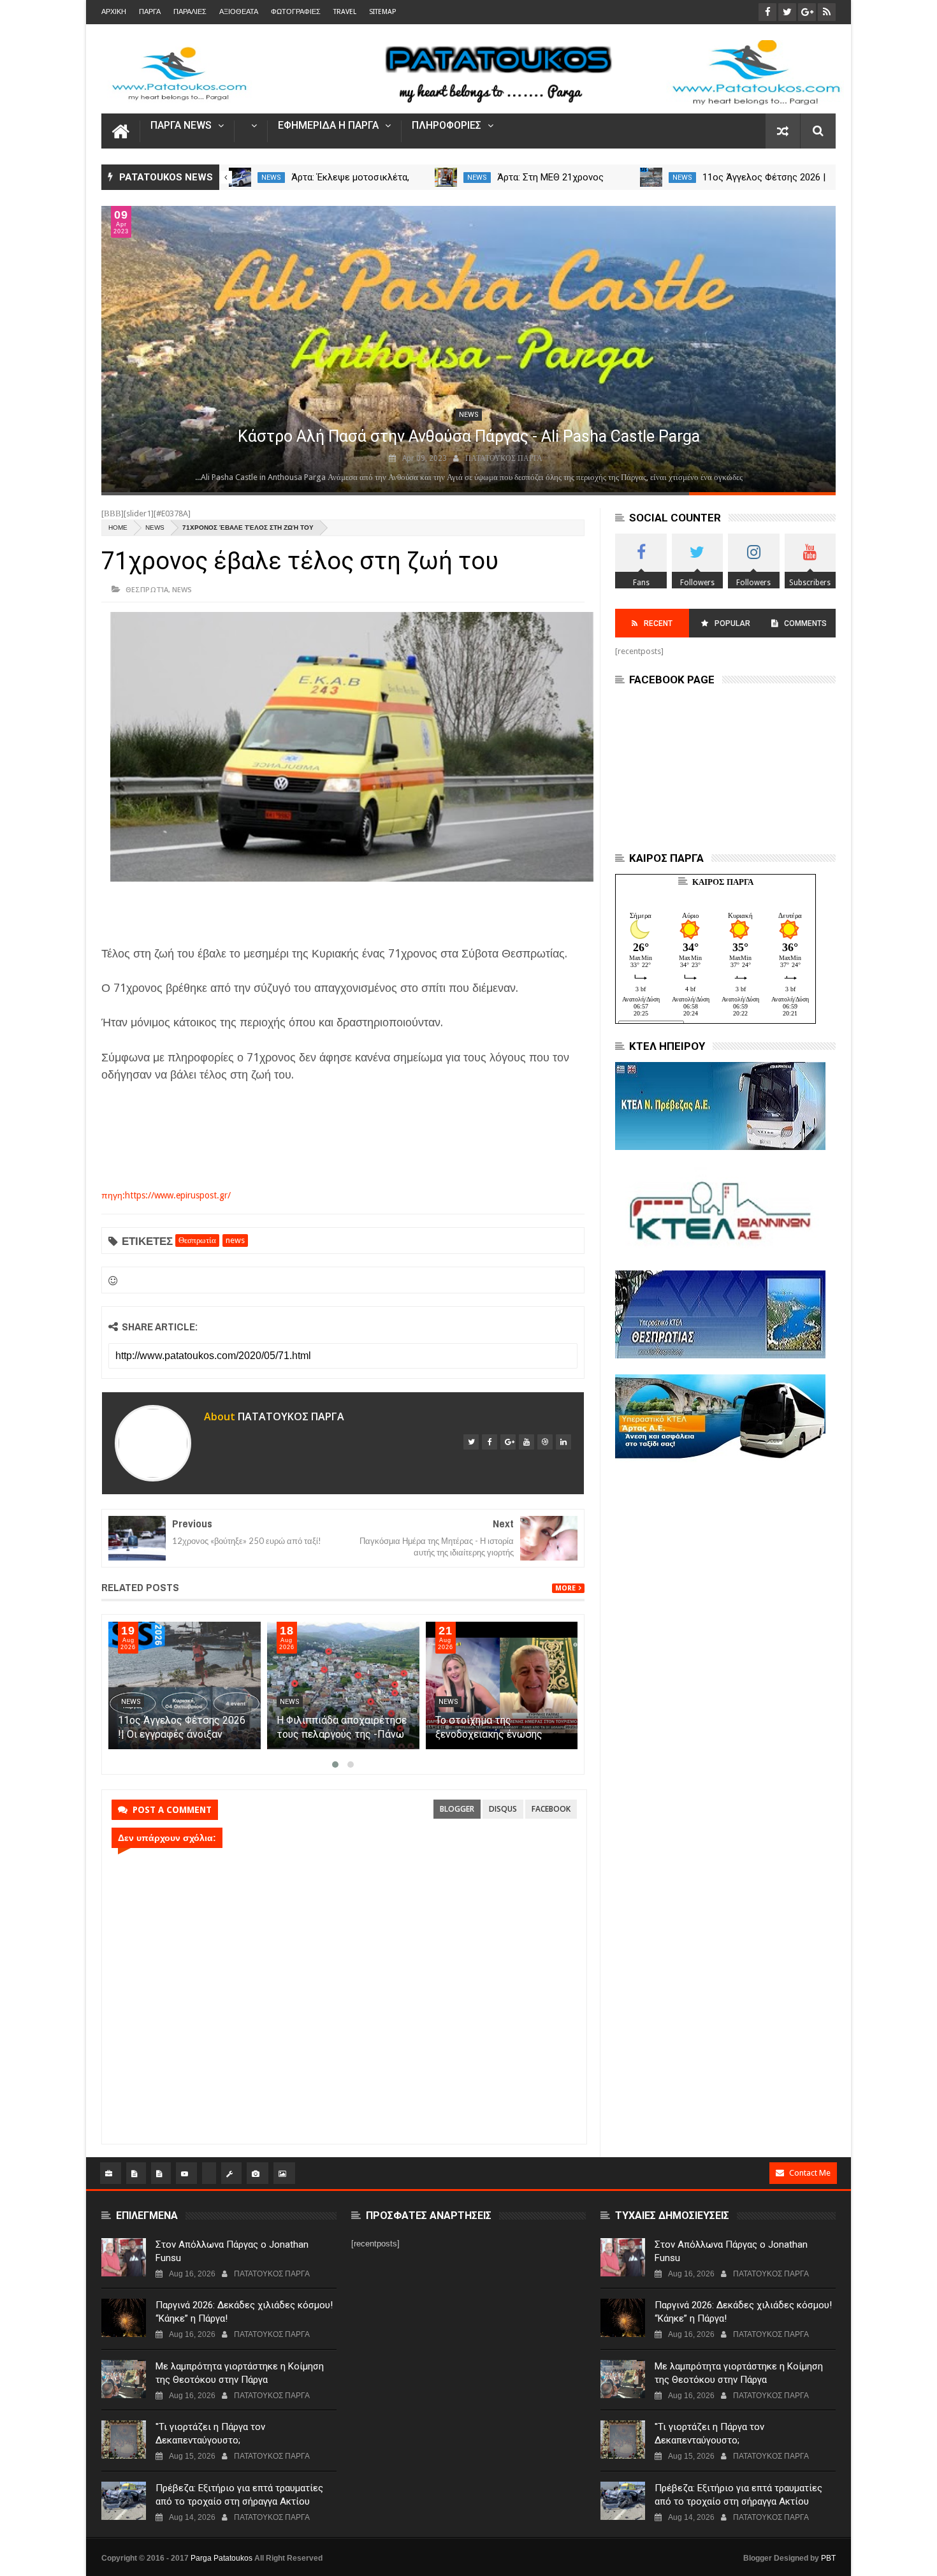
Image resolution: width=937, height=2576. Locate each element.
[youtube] (527, 1442)
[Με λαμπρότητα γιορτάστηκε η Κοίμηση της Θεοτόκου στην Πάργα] (124, 2379)
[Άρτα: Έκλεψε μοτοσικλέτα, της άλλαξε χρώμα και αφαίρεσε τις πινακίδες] (240, 177)
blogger (457, 1809)
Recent (658, 623)
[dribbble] (545, 1442)
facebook (551, 1809)
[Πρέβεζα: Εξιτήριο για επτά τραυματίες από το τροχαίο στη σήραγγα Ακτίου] (124, 2501)
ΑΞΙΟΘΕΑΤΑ (239, 12)
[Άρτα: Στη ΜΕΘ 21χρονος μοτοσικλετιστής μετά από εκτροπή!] (446, 177)
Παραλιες (190, 12)
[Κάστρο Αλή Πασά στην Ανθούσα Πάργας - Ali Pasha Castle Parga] (468, 349)
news (271, 178)
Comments (805, 623)
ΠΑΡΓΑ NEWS (181, 126)
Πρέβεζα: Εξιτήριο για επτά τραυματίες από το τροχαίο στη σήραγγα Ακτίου (239, 2495)
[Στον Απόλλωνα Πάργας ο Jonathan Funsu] (124, 2257)
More (565, 1588)
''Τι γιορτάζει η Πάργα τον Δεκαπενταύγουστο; (210, 2434)
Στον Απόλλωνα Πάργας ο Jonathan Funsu (232, 2251)
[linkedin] (563, 1442)
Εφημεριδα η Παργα (328, 126)
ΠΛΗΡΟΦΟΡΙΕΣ (447, 126)
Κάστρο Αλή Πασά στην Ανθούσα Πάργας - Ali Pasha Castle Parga (469, 436)
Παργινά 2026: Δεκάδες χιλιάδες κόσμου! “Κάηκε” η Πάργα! (244, 2312)
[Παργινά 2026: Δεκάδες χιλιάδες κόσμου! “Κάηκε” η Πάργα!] (124, 2318)
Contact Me (810, 2173)
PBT (828, 2558)
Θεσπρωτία (147, 589)
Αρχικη (114, 12)
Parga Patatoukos (222, 2558)
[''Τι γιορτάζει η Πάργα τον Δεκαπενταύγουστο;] (124, 2440)
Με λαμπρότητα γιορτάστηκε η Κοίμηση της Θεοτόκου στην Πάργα (240, 2373)
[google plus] (508, 1442)
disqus (503, 1809)
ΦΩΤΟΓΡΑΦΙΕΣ (296, 12)
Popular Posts (731, 628)
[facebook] (490, 1442)
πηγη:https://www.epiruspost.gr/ (166, 1195)
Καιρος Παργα (723, 882)
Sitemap (382, 12)
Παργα (150, 12)
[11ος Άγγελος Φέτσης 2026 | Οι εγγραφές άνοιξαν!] (651, 177)
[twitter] (471, 1442)
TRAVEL (345, 12)
